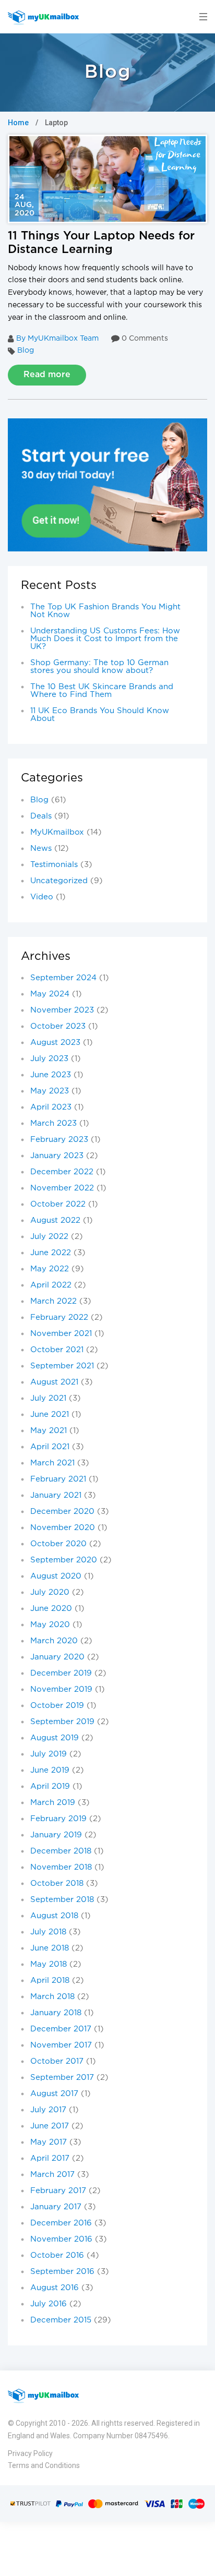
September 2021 (62, 1366)
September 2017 (62, 2078)
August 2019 (55, 1738)
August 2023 (55, 1043)
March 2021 (52, 1463)
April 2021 (50, 1447)
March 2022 (53, 1301)
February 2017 (58, 2191)
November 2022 (62, 1188)
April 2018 (50, 1981)
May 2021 (49, 1431)
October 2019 (57, 1706)
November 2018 (61, 1867)
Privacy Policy (30, 2453)
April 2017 (50, 2158)
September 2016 (62, 2272)
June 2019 (50, 1770)
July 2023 (49, 1059)
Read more (47, 375)
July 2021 (48, 1398)
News (41, 848)
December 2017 (61, 2029)
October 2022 (58, 1204)
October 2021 (57, 1350)
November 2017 (61, 2045)
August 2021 (54, 1382)
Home (18, 123)
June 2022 (51, 1253)
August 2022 (55, 1220)
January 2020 (57, 1657)
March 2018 (52, 1997)
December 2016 (61, 2223)
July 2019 (49, 1754)
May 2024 (50, 994)
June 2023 (51, 1075)
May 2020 (50, 1625)
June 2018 (50, 1948)
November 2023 (62, 1010)
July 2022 (49, 1237)
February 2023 (59, 1140)
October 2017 (57, 2061)
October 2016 (57, 2255)
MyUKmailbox (57, 832)
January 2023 (57, 1156)
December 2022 (62, 1172)
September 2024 (63, 978)
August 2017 (54, 2094)
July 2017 (48, 2110)
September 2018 (62, 1900)
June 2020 (51, 1609)
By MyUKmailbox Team (57, 339)
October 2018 (57, 1883)
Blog (26, 351)
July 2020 (50, 1592)
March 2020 (54, 1641)
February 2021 (58, 1479)
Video (42, 897)
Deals (41, 816)
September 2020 (64, 1560)
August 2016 (55, 2288)
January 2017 (56, 2207)
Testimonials (54, 865)
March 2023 (53, 1123)
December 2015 (61, 2320)
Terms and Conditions (44, 2465)
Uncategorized (59, 881)
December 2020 (62, 1512)
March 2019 (53, 1803)
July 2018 (48, 1932)
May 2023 (50, 1091)
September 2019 (62, 1722)
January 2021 (56, 1495)
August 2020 (56, 1576)
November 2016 (61, 2239)
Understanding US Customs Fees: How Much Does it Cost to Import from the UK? (105, 639)
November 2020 (63, 1528)
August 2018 (54, 1916)
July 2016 (49, 2304)
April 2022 (51, 1285)
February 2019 (58, 1819)
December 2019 (61, 1673)
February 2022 (59, 1317)
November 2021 (61, 1334)
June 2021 (50, 1415)
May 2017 (49, 2142)
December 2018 (61, 1851)
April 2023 (51, 1107)
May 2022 (50, 1269)
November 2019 (61, 1689)
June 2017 (50, 2126)
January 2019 (56, 1835)
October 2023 (58, 1026)
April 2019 (50, 1786)
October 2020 (58, 1544)
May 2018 (49, 1964)
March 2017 (52, 2175)
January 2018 (56, 2013)
